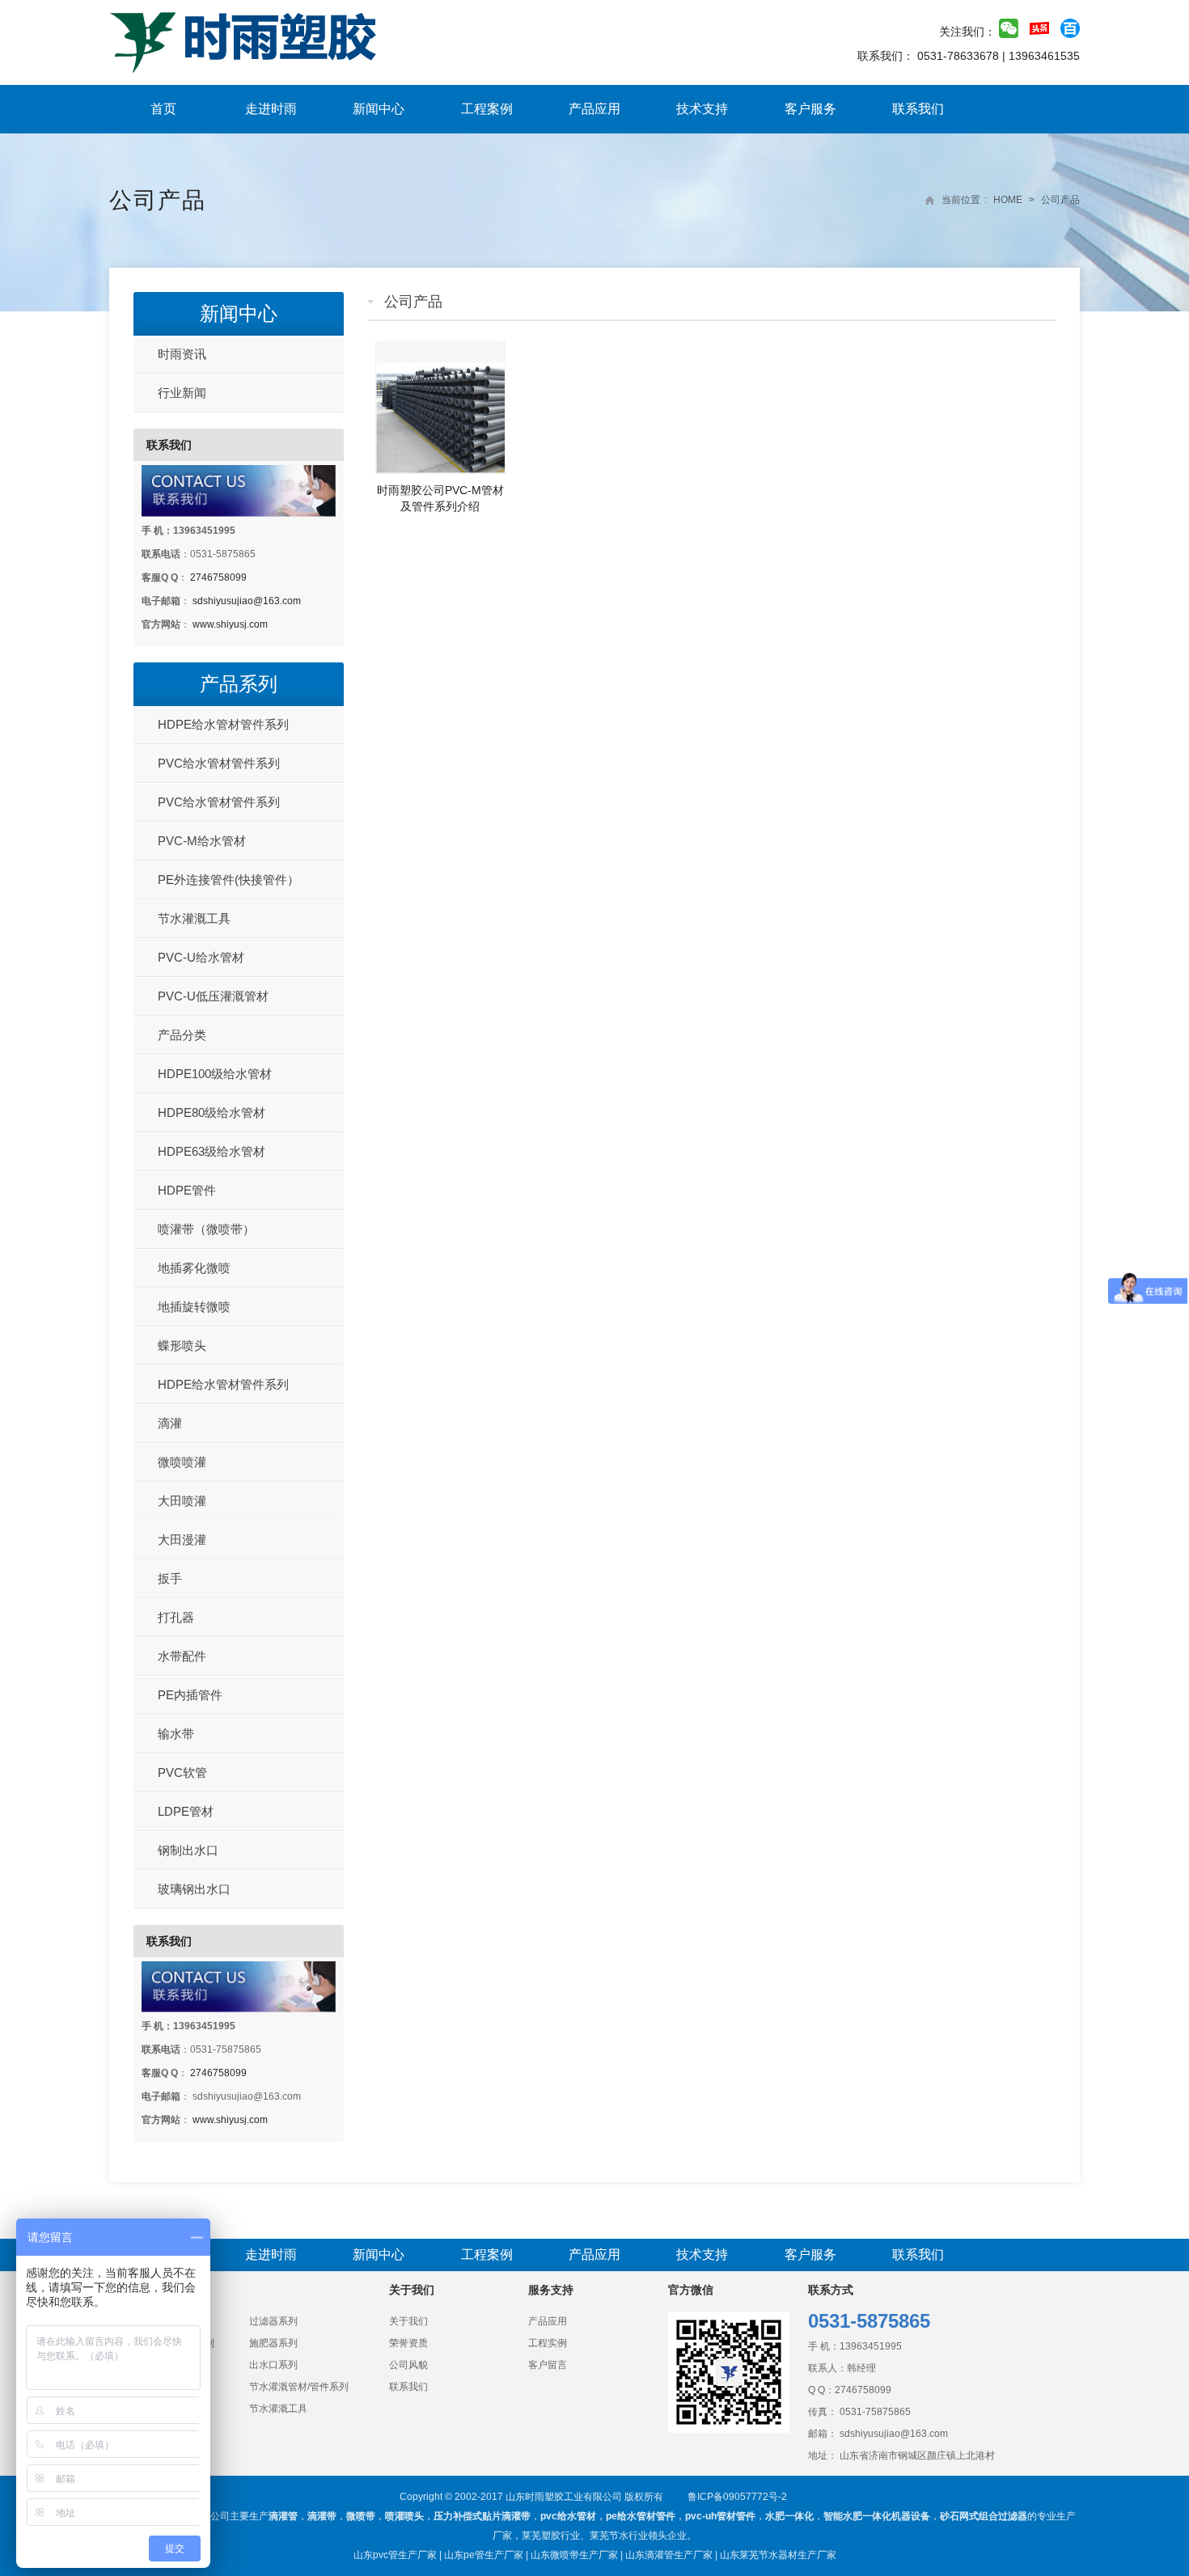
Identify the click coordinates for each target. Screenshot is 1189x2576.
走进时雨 (271, 109)
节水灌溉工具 (194, 918)
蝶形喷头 (182, 1345)
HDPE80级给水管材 (212, 1112)
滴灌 (170, 1423)
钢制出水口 (188, 1850)
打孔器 (176, 1617)
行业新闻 (182, 393)
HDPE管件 (187, 1190)
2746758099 (218, 577)
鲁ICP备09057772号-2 (737, 2497)
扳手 (170, 1578)
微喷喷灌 (182, 1462)
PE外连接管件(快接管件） (228, 880)
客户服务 (810, 109)
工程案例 (487, 109)
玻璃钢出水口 (194, 1889)
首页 (163, 109)
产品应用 (594, 109)
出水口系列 (273, 2365)
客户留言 (548, 2365)
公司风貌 (408, 2365)
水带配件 (182, 1656)
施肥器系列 (273, 2343)
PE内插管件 (190, 1695)
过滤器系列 (273, 2321)
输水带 (176, 1734)
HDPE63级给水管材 (212, 1151)
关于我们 (408, 2321)
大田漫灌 (182, 1540)
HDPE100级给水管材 (215, 1074)
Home (1008, 200)
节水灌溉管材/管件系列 (299, 2387)
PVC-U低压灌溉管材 (213, 996)
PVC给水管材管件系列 (219, 763)
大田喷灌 (182, 1501)
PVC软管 (182, 1772)
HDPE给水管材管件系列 (223, 724)
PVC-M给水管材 (202, 841)
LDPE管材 (186, 1811)
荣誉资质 (408, 2343)
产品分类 (182, 1035)
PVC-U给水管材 (201, 957)
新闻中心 (379, 109)
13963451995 (871, 2346)
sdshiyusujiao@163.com (247, 601)
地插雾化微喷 (194, 1268)
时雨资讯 (182, 354)
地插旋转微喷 (194, 1307)
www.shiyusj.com (230, 624)
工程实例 (548, 2343)
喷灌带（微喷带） (206, 1229)
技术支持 (702, 109)
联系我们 (918, 109)
